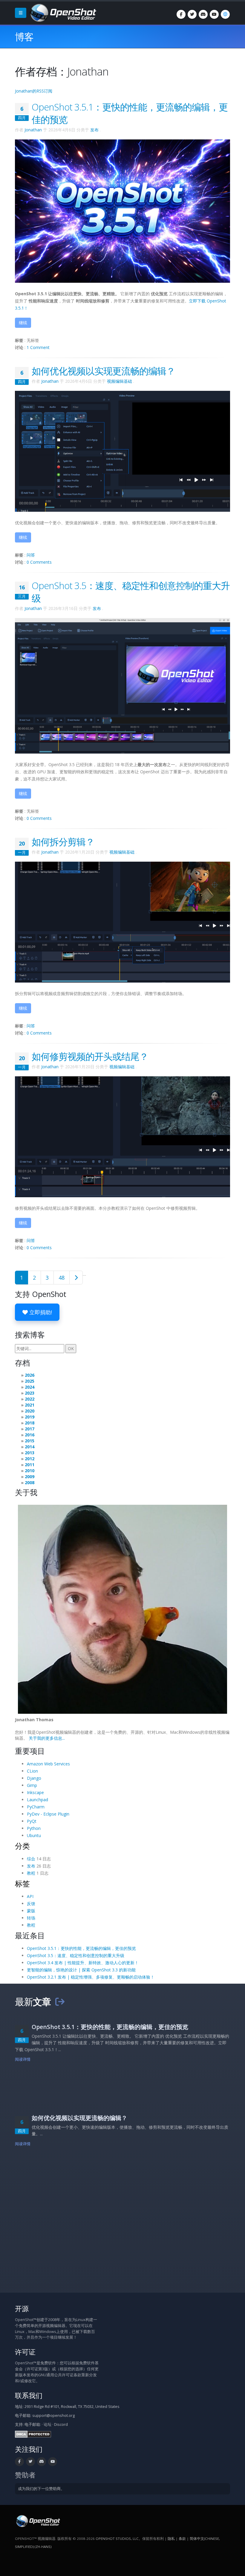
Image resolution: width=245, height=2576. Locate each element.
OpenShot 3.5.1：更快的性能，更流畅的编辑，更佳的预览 (81, 1948)
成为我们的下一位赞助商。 (41, 2489)
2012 (30, 1459)
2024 (30, 1387)
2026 (30, 1375)
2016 (30, 1435)
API (30, 1896)
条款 (182, 2539)
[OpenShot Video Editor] (62, 12)
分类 (22, 1846)
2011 (30, 1465)
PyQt (32, 1821)
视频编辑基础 (120, 381)
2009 (30, 1477)
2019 (30, 1417)
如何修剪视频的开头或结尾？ (90, 1056)
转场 (31, 1918)
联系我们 (29, 2396)
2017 (30, 1429)
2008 (30, 1483)
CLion (32, 1771)
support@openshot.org (53, 2416)
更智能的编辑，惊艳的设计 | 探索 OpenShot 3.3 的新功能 (81, 1970)
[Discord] (203, 14)
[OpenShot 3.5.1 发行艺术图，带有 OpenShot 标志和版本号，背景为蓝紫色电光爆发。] (122, 211)
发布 (94, 130)
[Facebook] (181, 14)
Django (34, 1778)
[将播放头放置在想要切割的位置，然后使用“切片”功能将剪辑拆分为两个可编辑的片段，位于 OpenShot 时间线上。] (122, 922)
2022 (30, 1399)
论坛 (48, 2424)
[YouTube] (214, 14)
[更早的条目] (76, 1278)
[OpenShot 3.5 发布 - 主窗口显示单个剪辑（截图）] (122, 685)
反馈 (31, 1903)
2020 (30, 1411)
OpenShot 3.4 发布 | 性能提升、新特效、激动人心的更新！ (83, 1963)
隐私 (171, 2539)
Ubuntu (34, 1835)
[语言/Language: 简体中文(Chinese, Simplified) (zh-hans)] (225, 14)
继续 (23, 323)
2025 (30, 1381)
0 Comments (39, 562)
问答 (31, 555)
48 (62, 1278)
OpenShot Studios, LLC (117, 2539)
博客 (24, 37)
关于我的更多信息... (47, 1738)
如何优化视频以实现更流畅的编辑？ (103, 371)
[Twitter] (192, 14)
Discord (61, 2424)
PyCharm (36, 1807)
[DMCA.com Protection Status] (33, 2434)
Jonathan (33, 130)
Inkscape (35, 1792)
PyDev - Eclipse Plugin (48, 1814)
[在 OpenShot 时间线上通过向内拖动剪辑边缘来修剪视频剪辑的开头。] (122, 1136)
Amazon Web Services (48, 1764)
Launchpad (37, 1800)
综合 (31, 1859)
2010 (30, 1471)
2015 (30, 1441)
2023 (30, 1393)
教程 (31, 1873)
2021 (30, 1405)
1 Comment (38, 347)
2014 (30, 1447)
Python (34, 1828)
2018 (30, 1423)
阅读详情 (23, 2059)
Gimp (32, 1785)
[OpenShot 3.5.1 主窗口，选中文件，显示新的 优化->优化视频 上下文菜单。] (122, 451)
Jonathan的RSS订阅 (34, 91)
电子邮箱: (33, 2424)
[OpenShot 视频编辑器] (37, 2521)
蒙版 (31, 1911)
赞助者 (25, 2475)
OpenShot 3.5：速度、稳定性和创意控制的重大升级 (76, 1955)
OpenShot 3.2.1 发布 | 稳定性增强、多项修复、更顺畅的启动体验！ (91, 1977)
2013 (30, 1453)
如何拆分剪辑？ (63, 842)
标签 (22, 1883)
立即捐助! (40, 1312)
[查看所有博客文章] (60, 2002)
